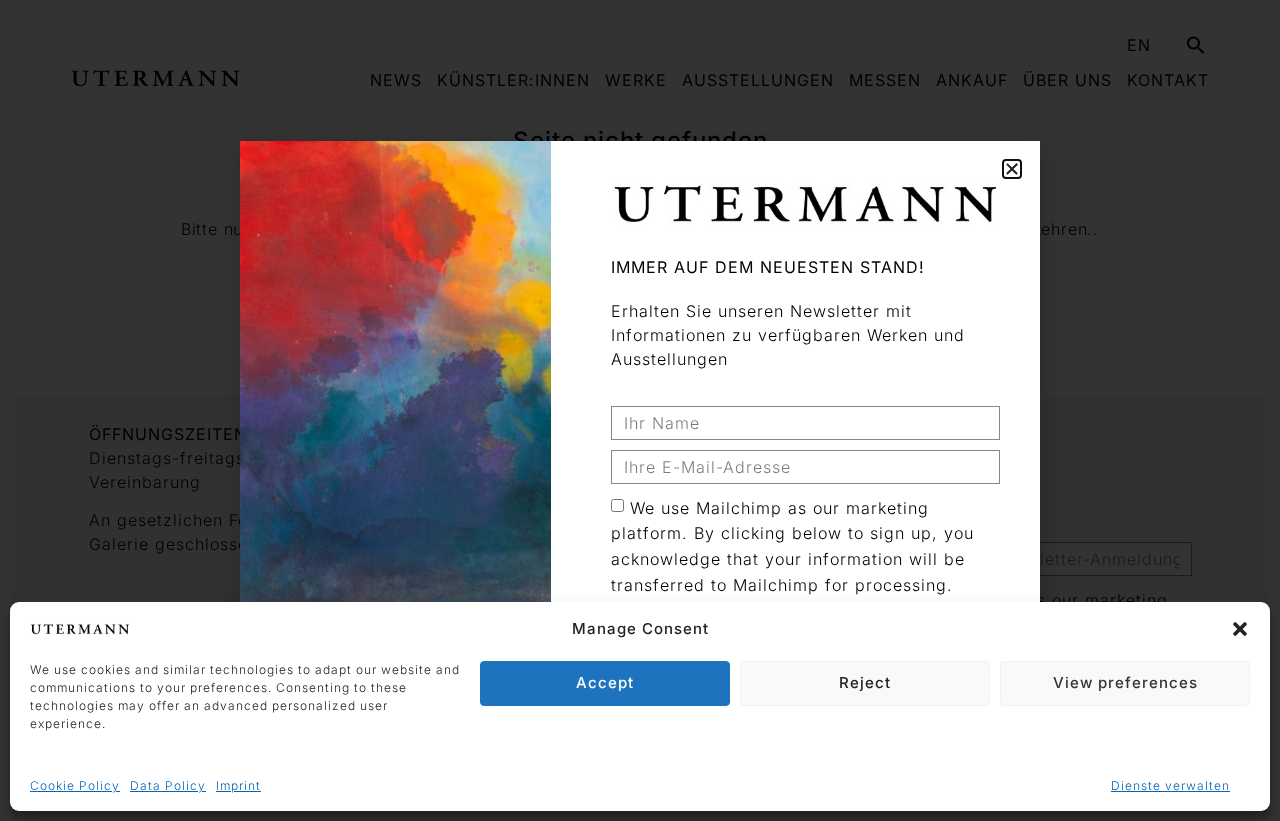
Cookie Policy (75, 785)
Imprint (238, 785)
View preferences (1125, 682)
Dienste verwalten (1170, 785)
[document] (640, 410)
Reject (865, 682)
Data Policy (168, 785)
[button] (1240, 629)
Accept (605, 682)
